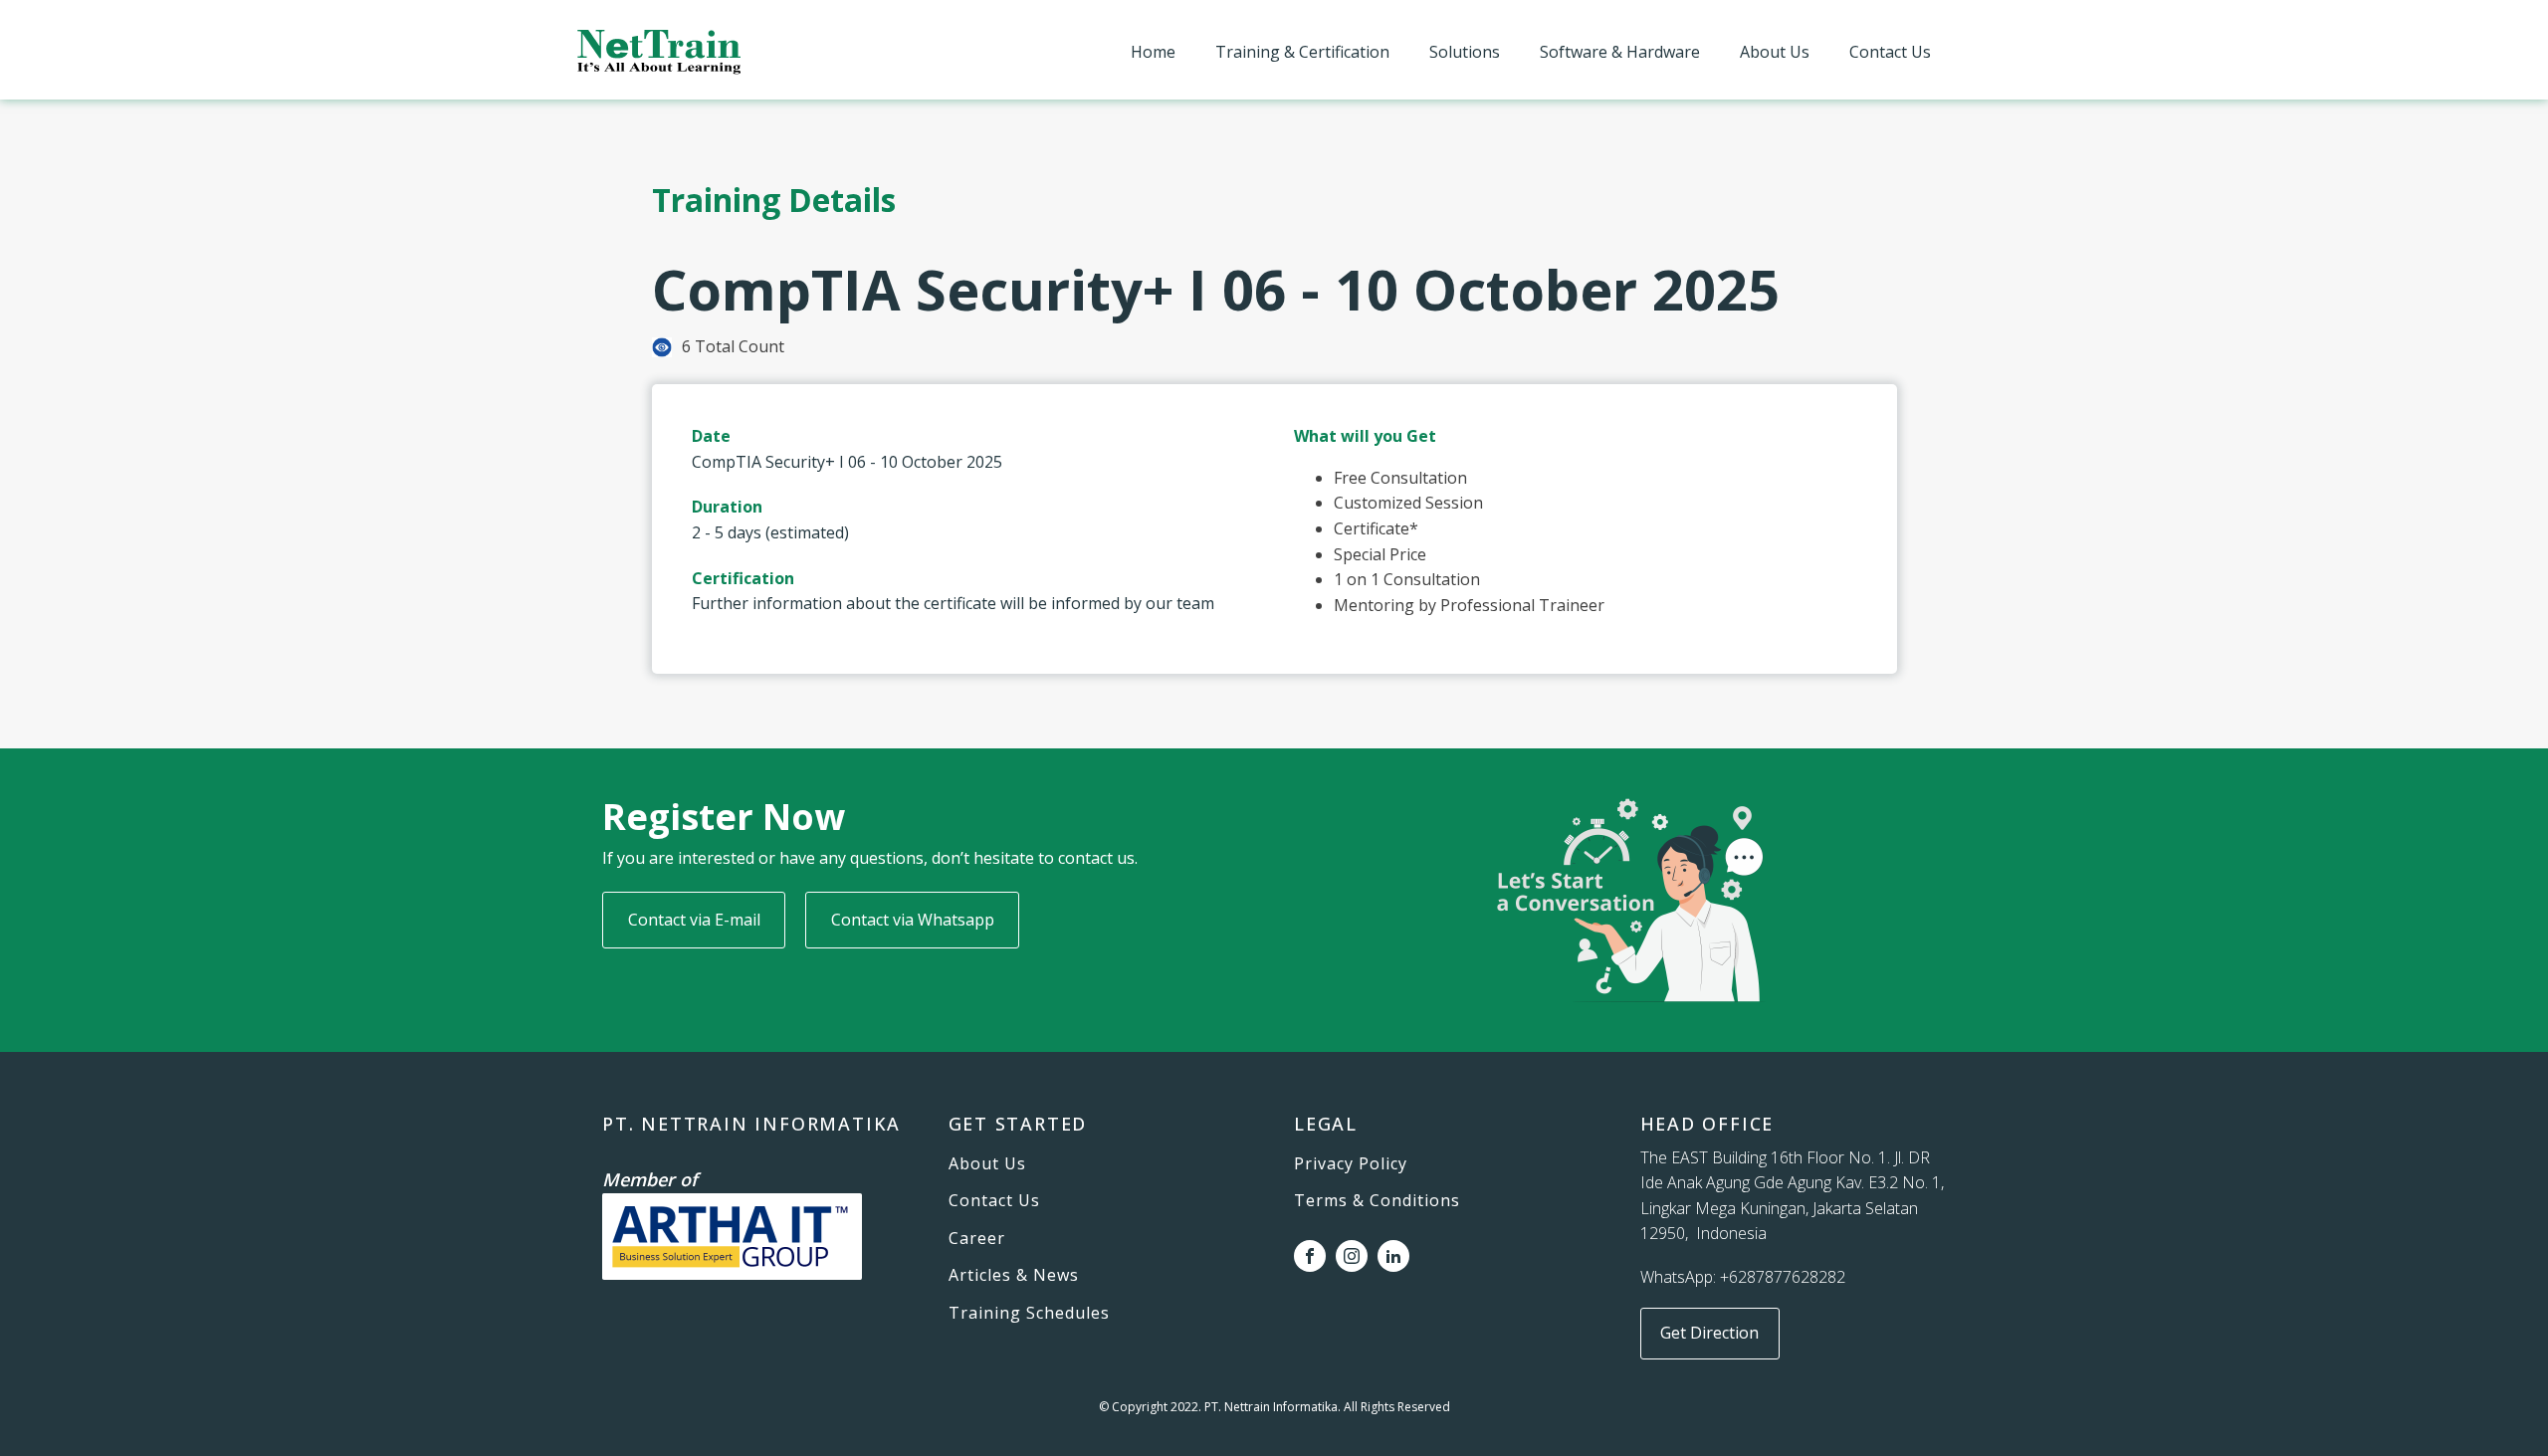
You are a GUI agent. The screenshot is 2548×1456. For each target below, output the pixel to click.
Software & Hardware (1620, 52)
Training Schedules (1029, 1314)
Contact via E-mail (694, 920)
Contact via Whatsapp (913, 920)
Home (1153, 52)
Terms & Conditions (1377, 1201)
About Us (1775, 52)
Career (977, 1239)
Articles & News (1014, 1276)
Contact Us (1890, 52)
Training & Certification (1302, 52)
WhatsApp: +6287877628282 (1743, 1277)
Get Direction (1709, 1333)
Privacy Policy (1351, 1164)
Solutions (1465, 52)
